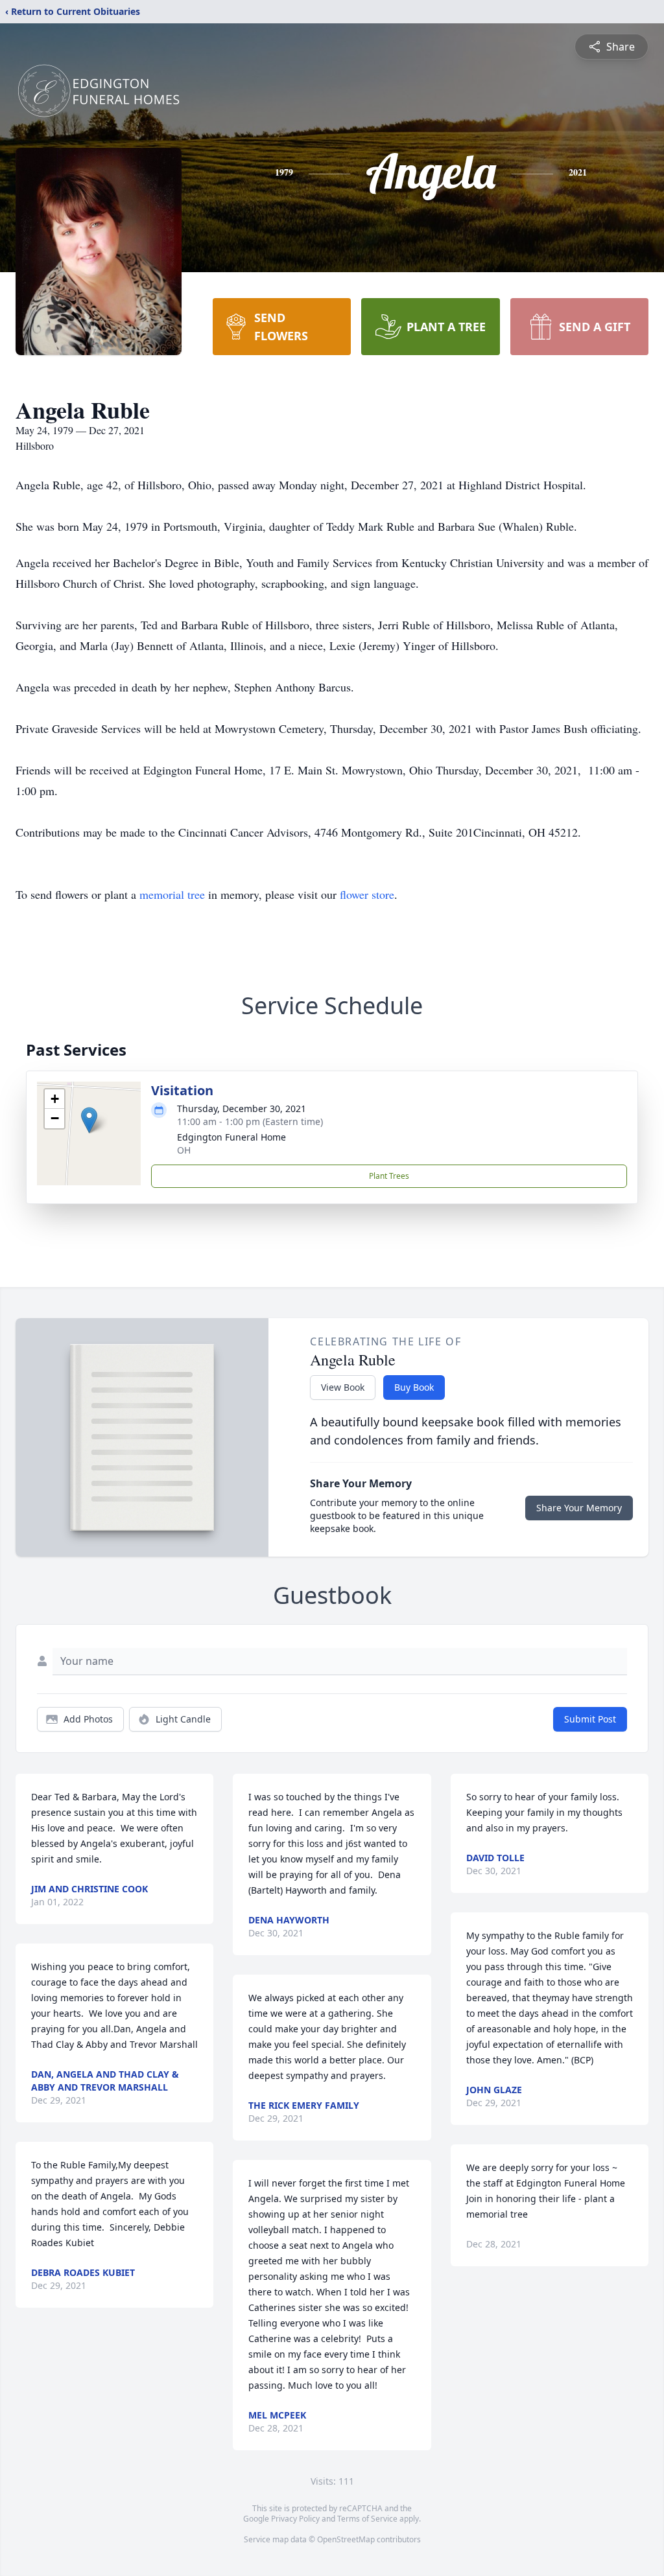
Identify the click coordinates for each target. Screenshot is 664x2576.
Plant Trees (389, 1176)
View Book (343, 1387)
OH (184, 1150)
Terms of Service (367, 2519)
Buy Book (414, 1387)
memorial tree (172, 894)
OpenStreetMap (346, 2539)
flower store (367, 894)
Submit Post (590, 1719)
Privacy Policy (295, 2519)
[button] (89, 1120)
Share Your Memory (579, 1508)
